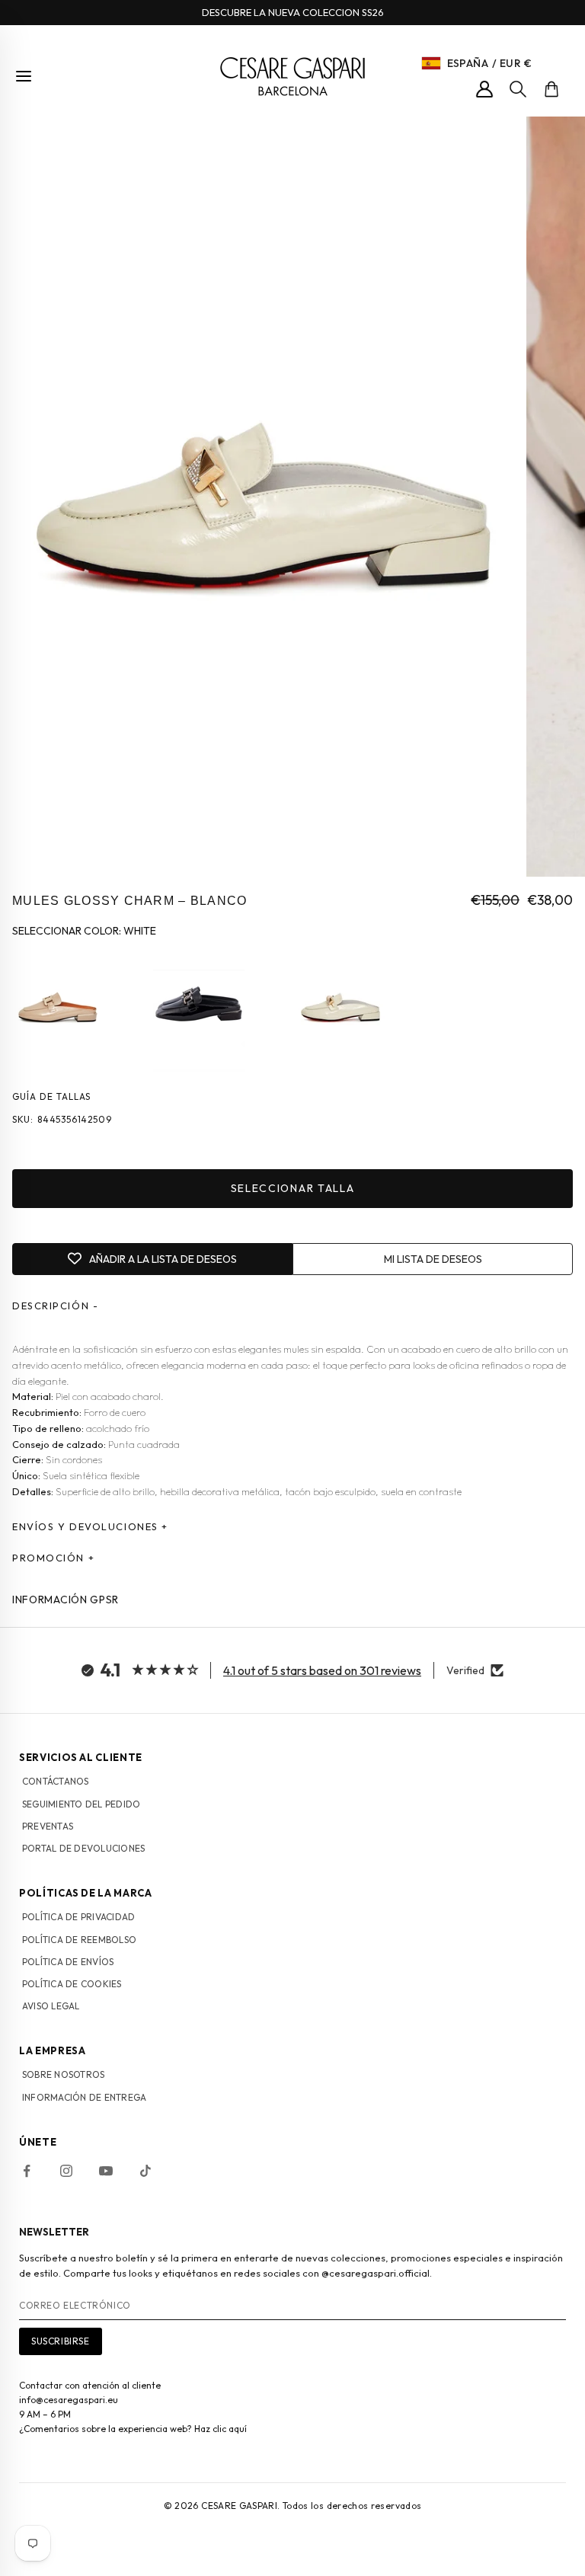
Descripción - (55, 1306)
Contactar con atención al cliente (90, 2385)
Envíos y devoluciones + (90, 1526)
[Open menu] (24, 76)
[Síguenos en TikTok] (145, 2171)
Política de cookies (72, 1984)
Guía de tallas (51, 1096)
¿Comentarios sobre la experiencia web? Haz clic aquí (133, 2429)
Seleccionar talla (293, 1188)
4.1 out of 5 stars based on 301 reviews (322, 1670)
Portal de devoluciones (83, 1848)
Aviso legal (51, 2006)
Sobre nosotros (63, 2074)
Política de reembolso (79, 1940)
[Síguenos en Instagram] (66, 2171)
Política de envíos (68, 1962)
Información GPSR (66, 1600)
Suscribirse (61, 2341)
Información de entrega (84, 2097)
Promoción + (53, 1558)
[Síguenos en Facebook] (27, 2171)
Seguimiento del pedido (81, 1804)
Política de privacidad (78, 1917)
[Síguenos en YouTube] (106, 2171)
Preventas (48, 1826)
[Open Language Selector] (431, 63)
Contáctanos (56, 1781)
